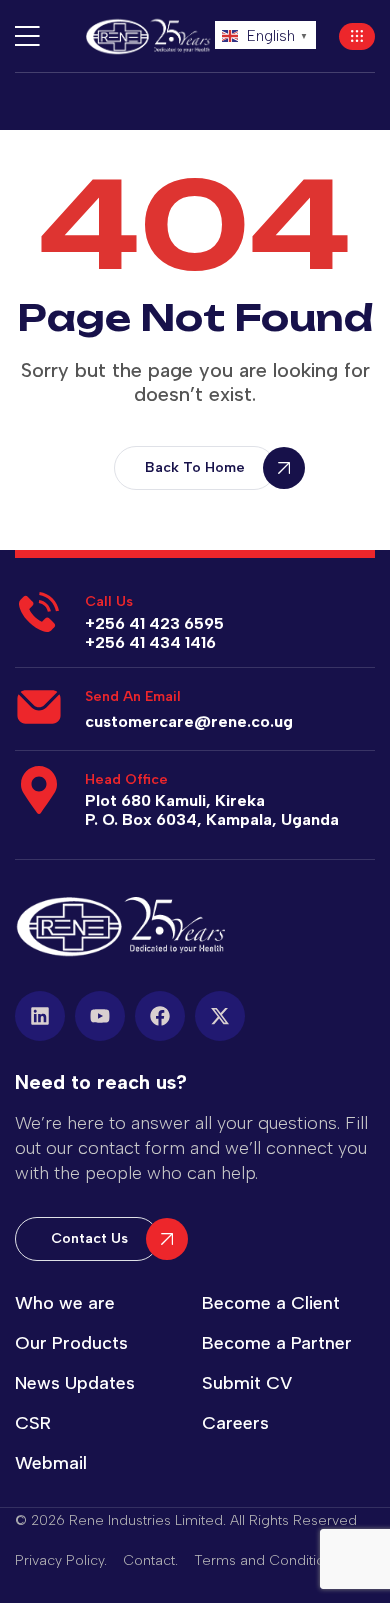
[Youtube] (100, 1016)
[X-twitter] (220, 1016)
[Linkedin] (40, 1016)
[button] (357, 36)
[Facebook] (160, 1016)
